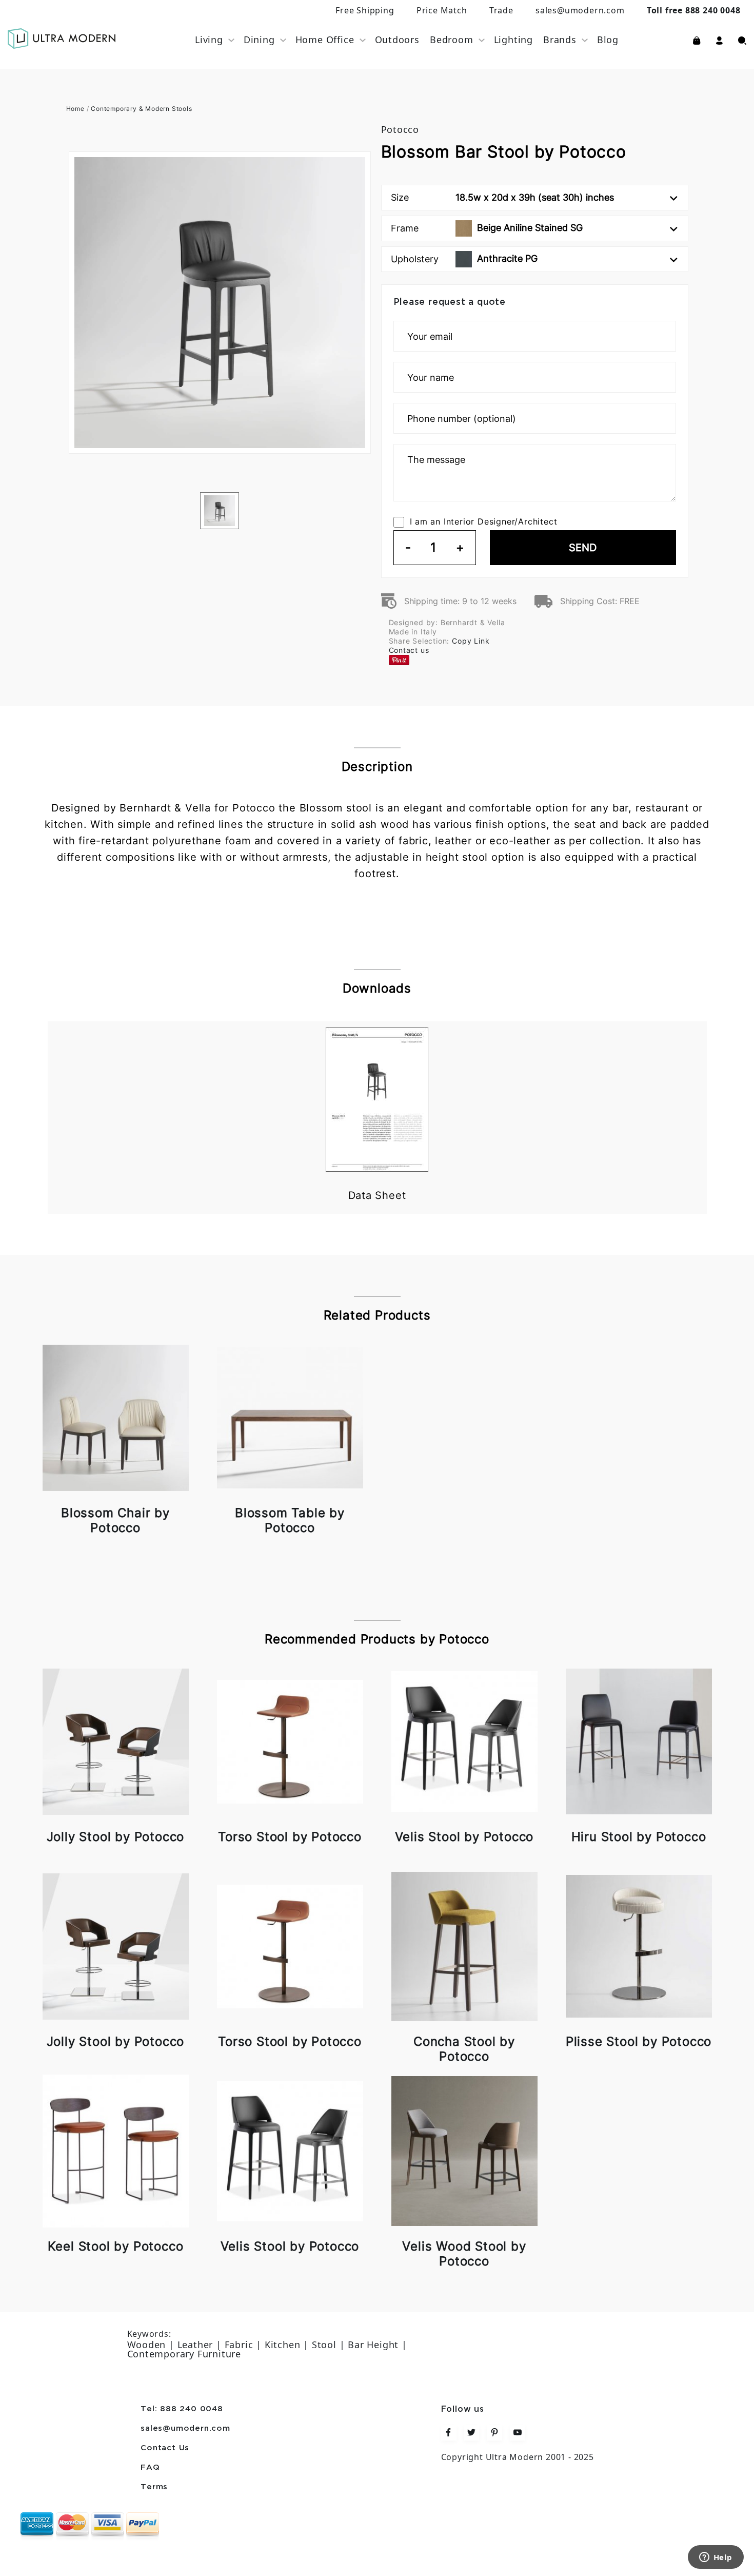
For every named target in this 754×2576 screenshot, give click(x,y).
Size (502, 197)
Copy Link (471, 641)
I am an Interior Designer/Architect (484, 521)
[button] (719, 40)
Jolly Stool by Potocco (116, 1837)
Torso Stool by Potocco (290, 1837)
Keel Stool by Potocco (116, 2246)
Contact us (409, 650)
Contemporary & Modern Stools (141, 109)
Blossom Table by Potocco (290, 1520)
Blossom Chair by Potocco (115, 1520)
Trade (501, 10)
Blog (608, 40)
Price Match (442, 10)
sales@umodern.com (580, 10)
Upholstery (464, 259)
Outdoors (397, 40)
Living (209, 40)
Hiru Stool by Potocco (639, 1837)
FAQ (150, 2468)
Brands (560, 40)
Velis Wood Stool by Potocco (464, 2254)
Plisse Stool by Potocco (639, 2041)
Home (75, 109)
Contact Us (165, 2448)
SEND (583, 548)
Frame (487, 228)
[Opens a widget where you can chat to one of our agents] (716, 2558)
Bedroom (452, 40)
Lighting (513, 40)
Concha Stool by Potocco (464, 2049)
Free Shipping (365, 10)
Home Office (325, 40)
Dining (259, 40)
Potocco (400, 129)
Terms (154, 2487)
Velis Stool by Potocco (464, 1837)
